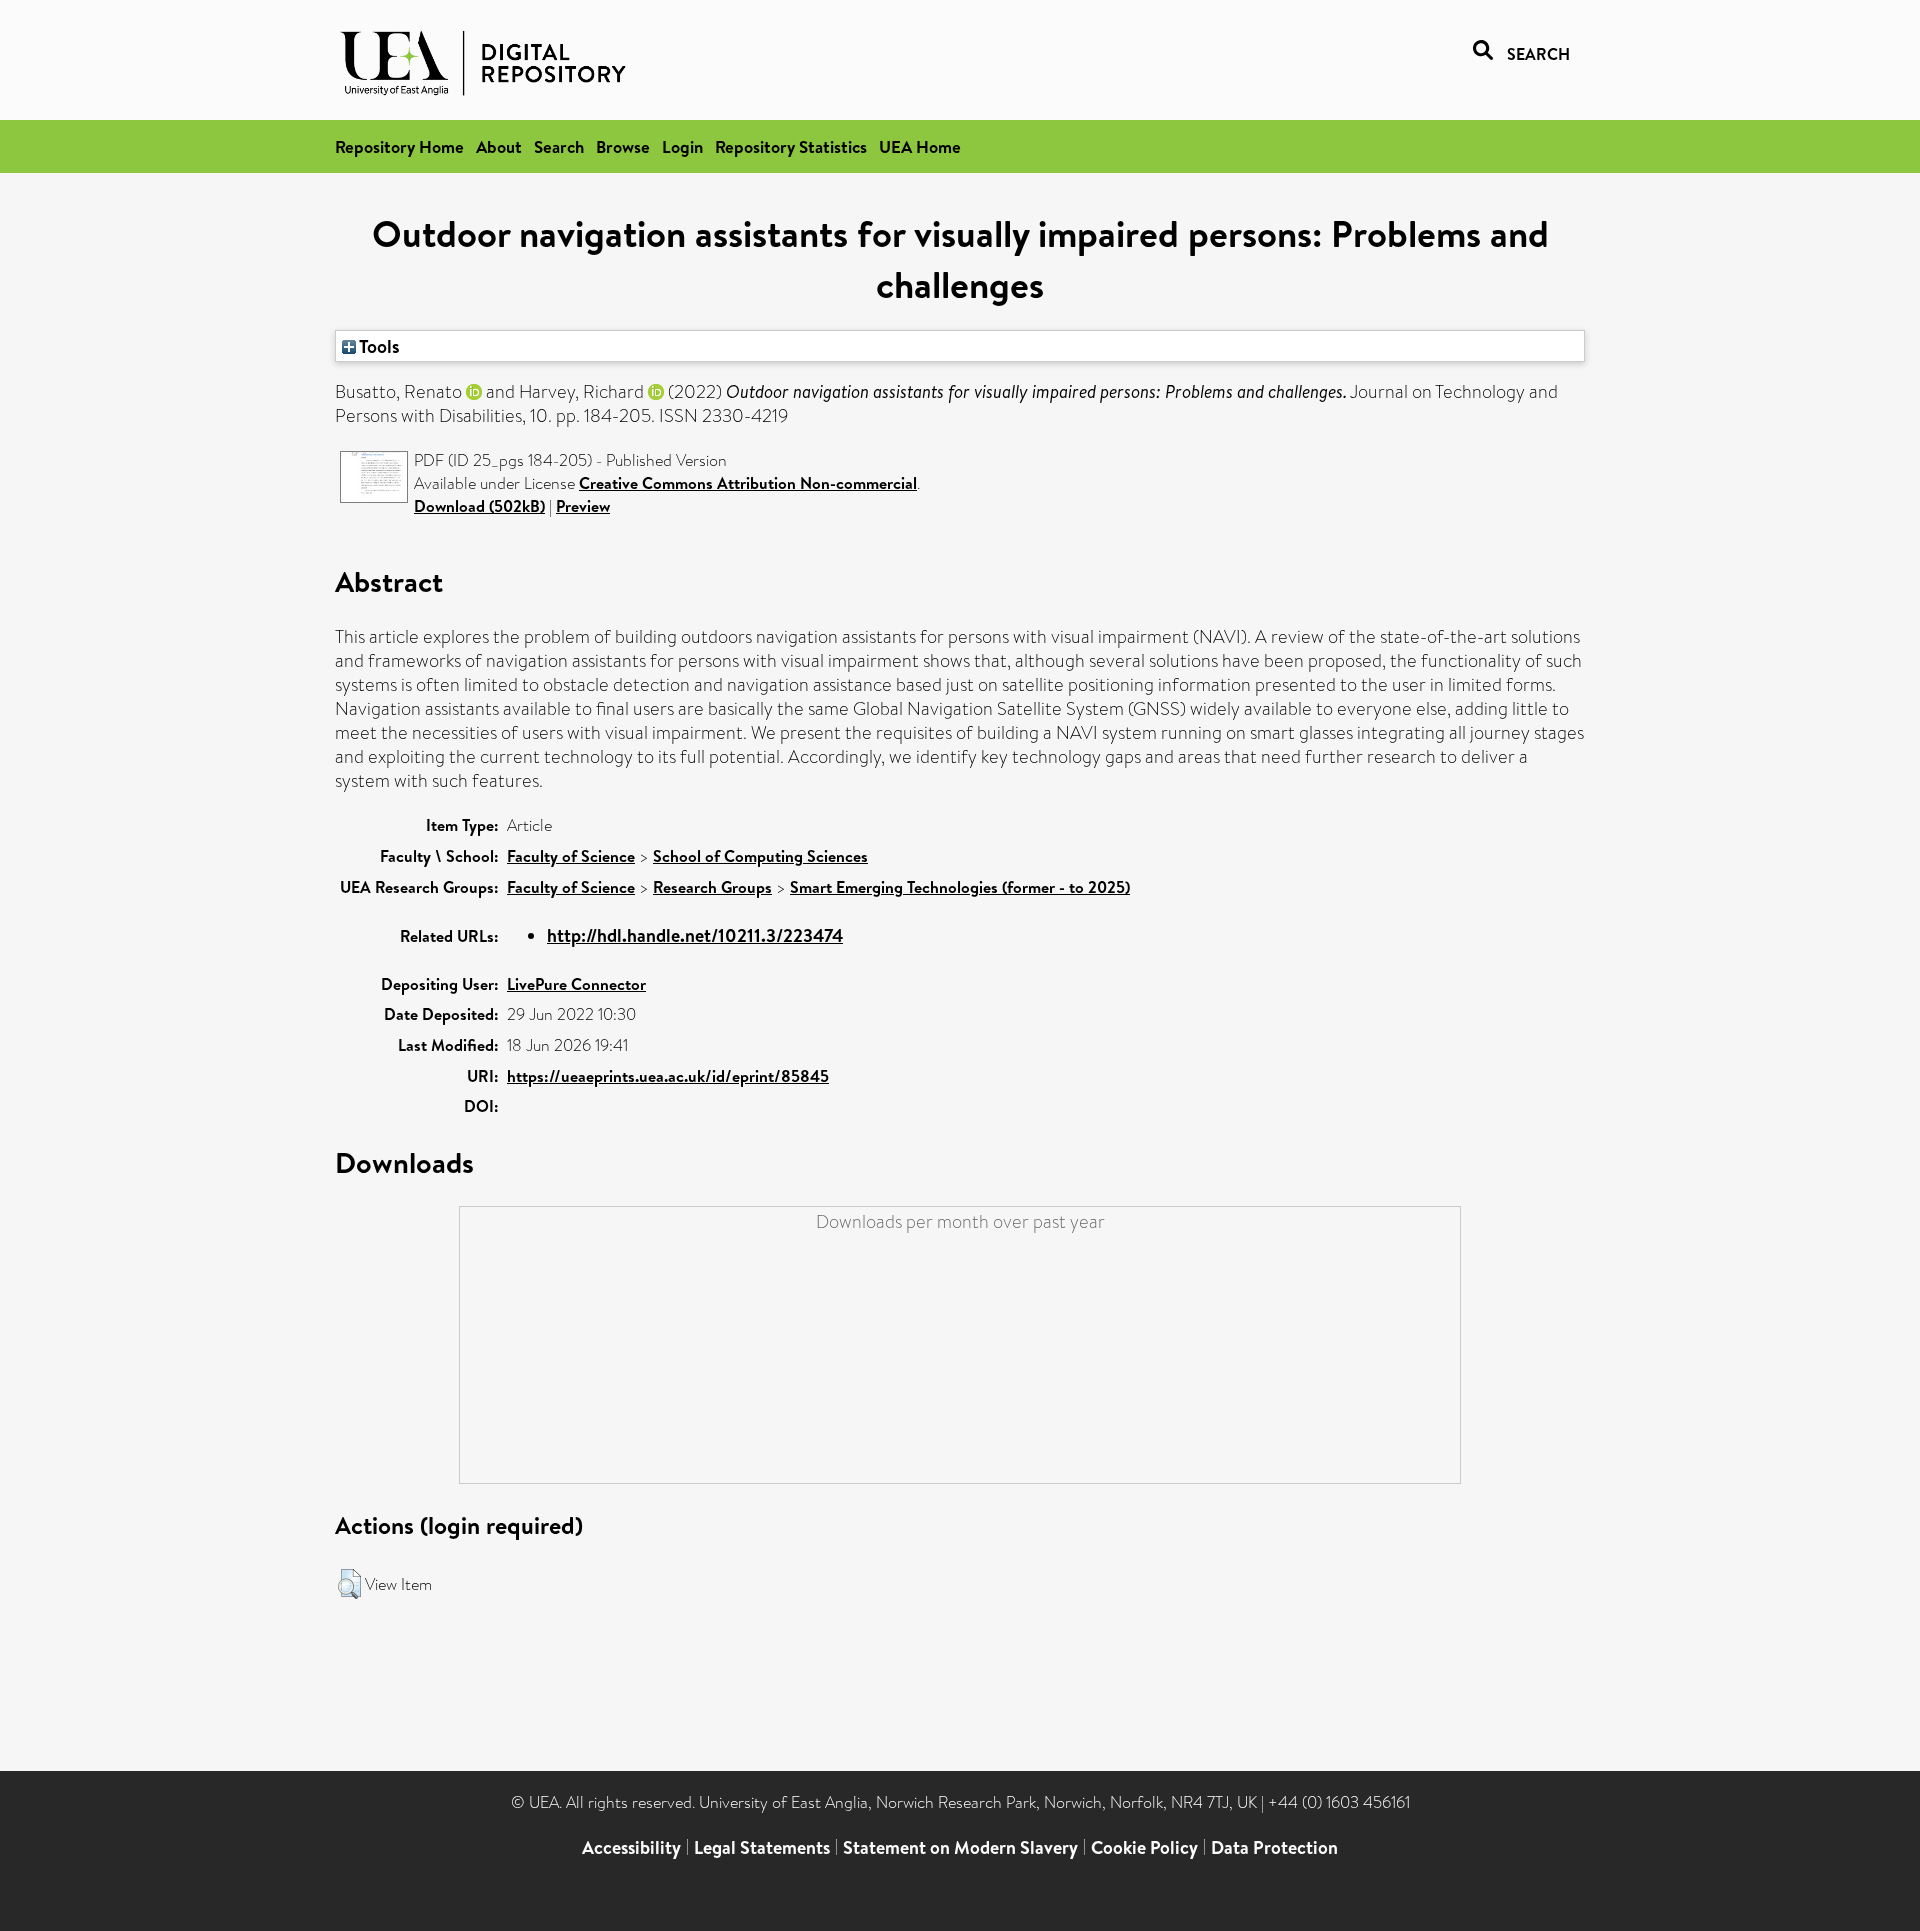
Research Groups (712, 887)
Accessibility (631, 1847)
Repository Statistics (791, 146)
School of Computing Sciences (760, 856)
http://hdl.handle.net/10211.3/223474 (695, 935)
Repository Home (399, 146)
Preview (583, 506)
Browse (623, 146)
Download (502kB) (479, 506)
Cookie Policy (1144, 1847)
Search (559, 146)
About (499, 146)
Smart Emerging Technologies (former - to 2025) (960, 887)
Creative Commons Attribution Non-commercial (748, 483)
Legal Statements (762, 1847)
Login (682, 146)
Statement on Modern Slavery (960, 1847)
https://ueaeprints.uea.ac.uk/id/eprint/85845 (668, 1076)
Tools (378, 346)
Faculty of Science (571, 856)
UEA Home (920, 146)
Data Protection (1274, 1847)
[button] (349, 1584)
